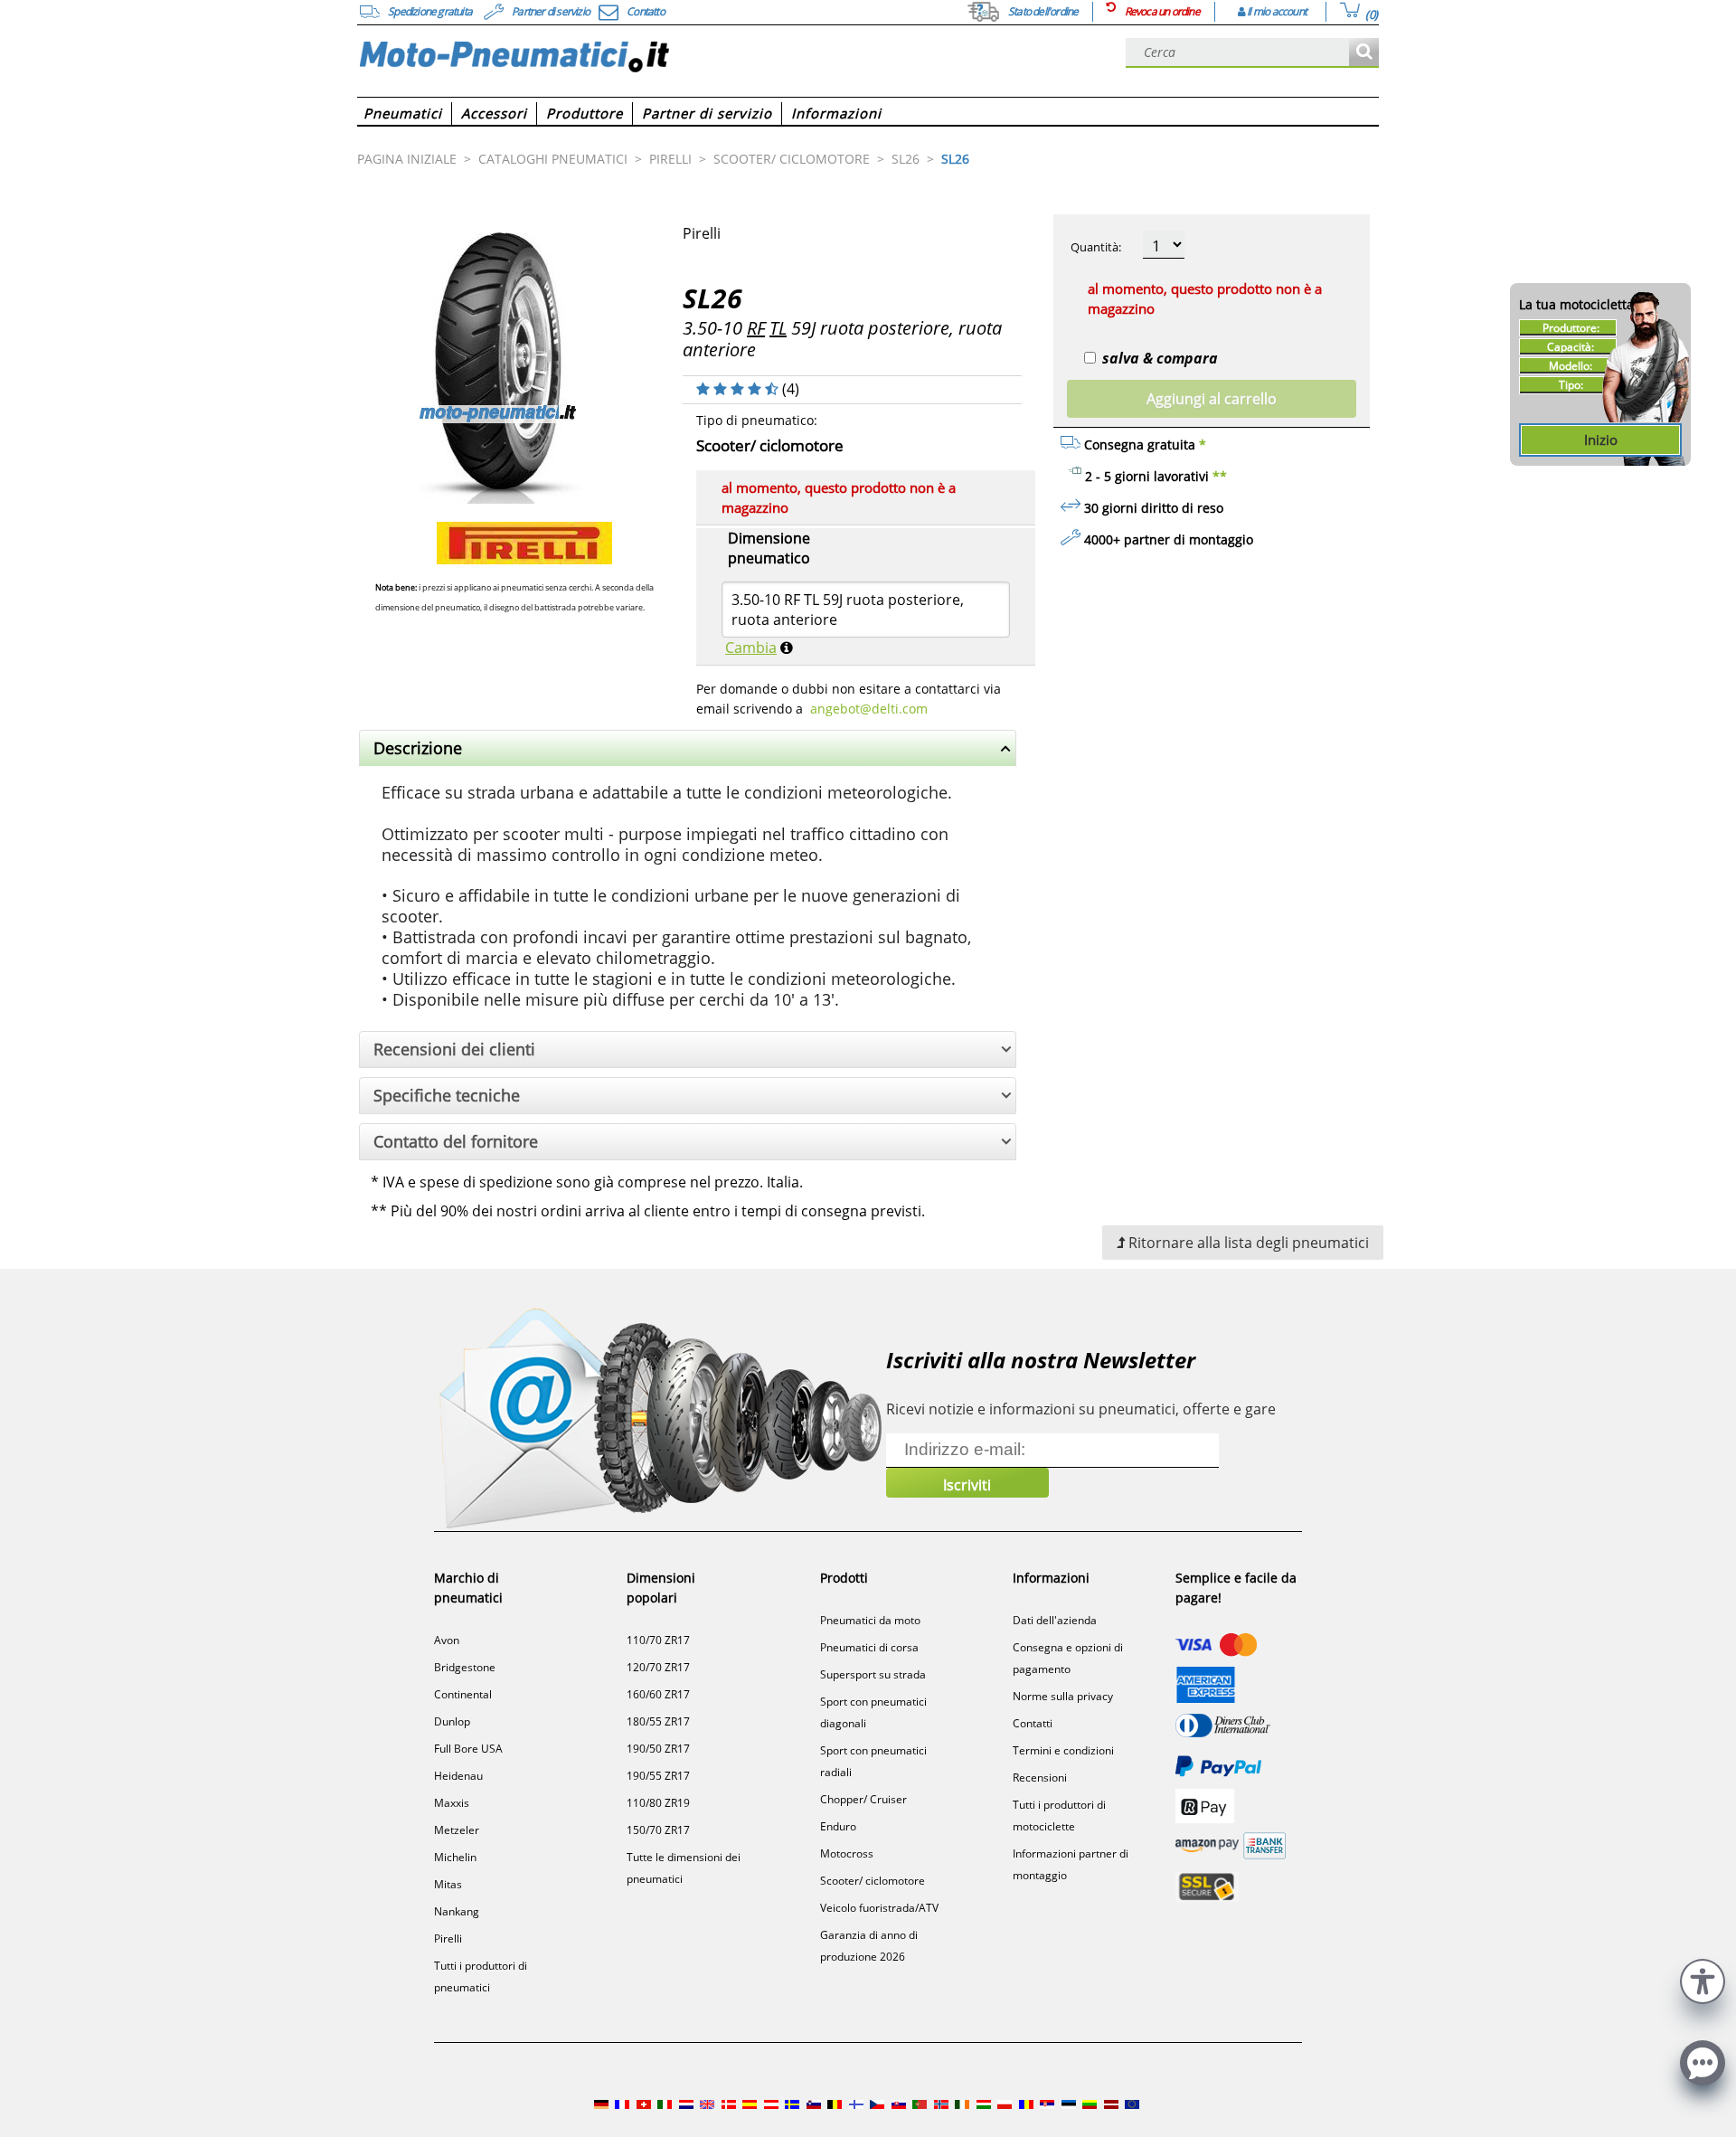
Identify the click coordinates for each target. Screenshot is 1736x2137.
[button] (1703, 1979)
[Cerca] (1364, 53)
